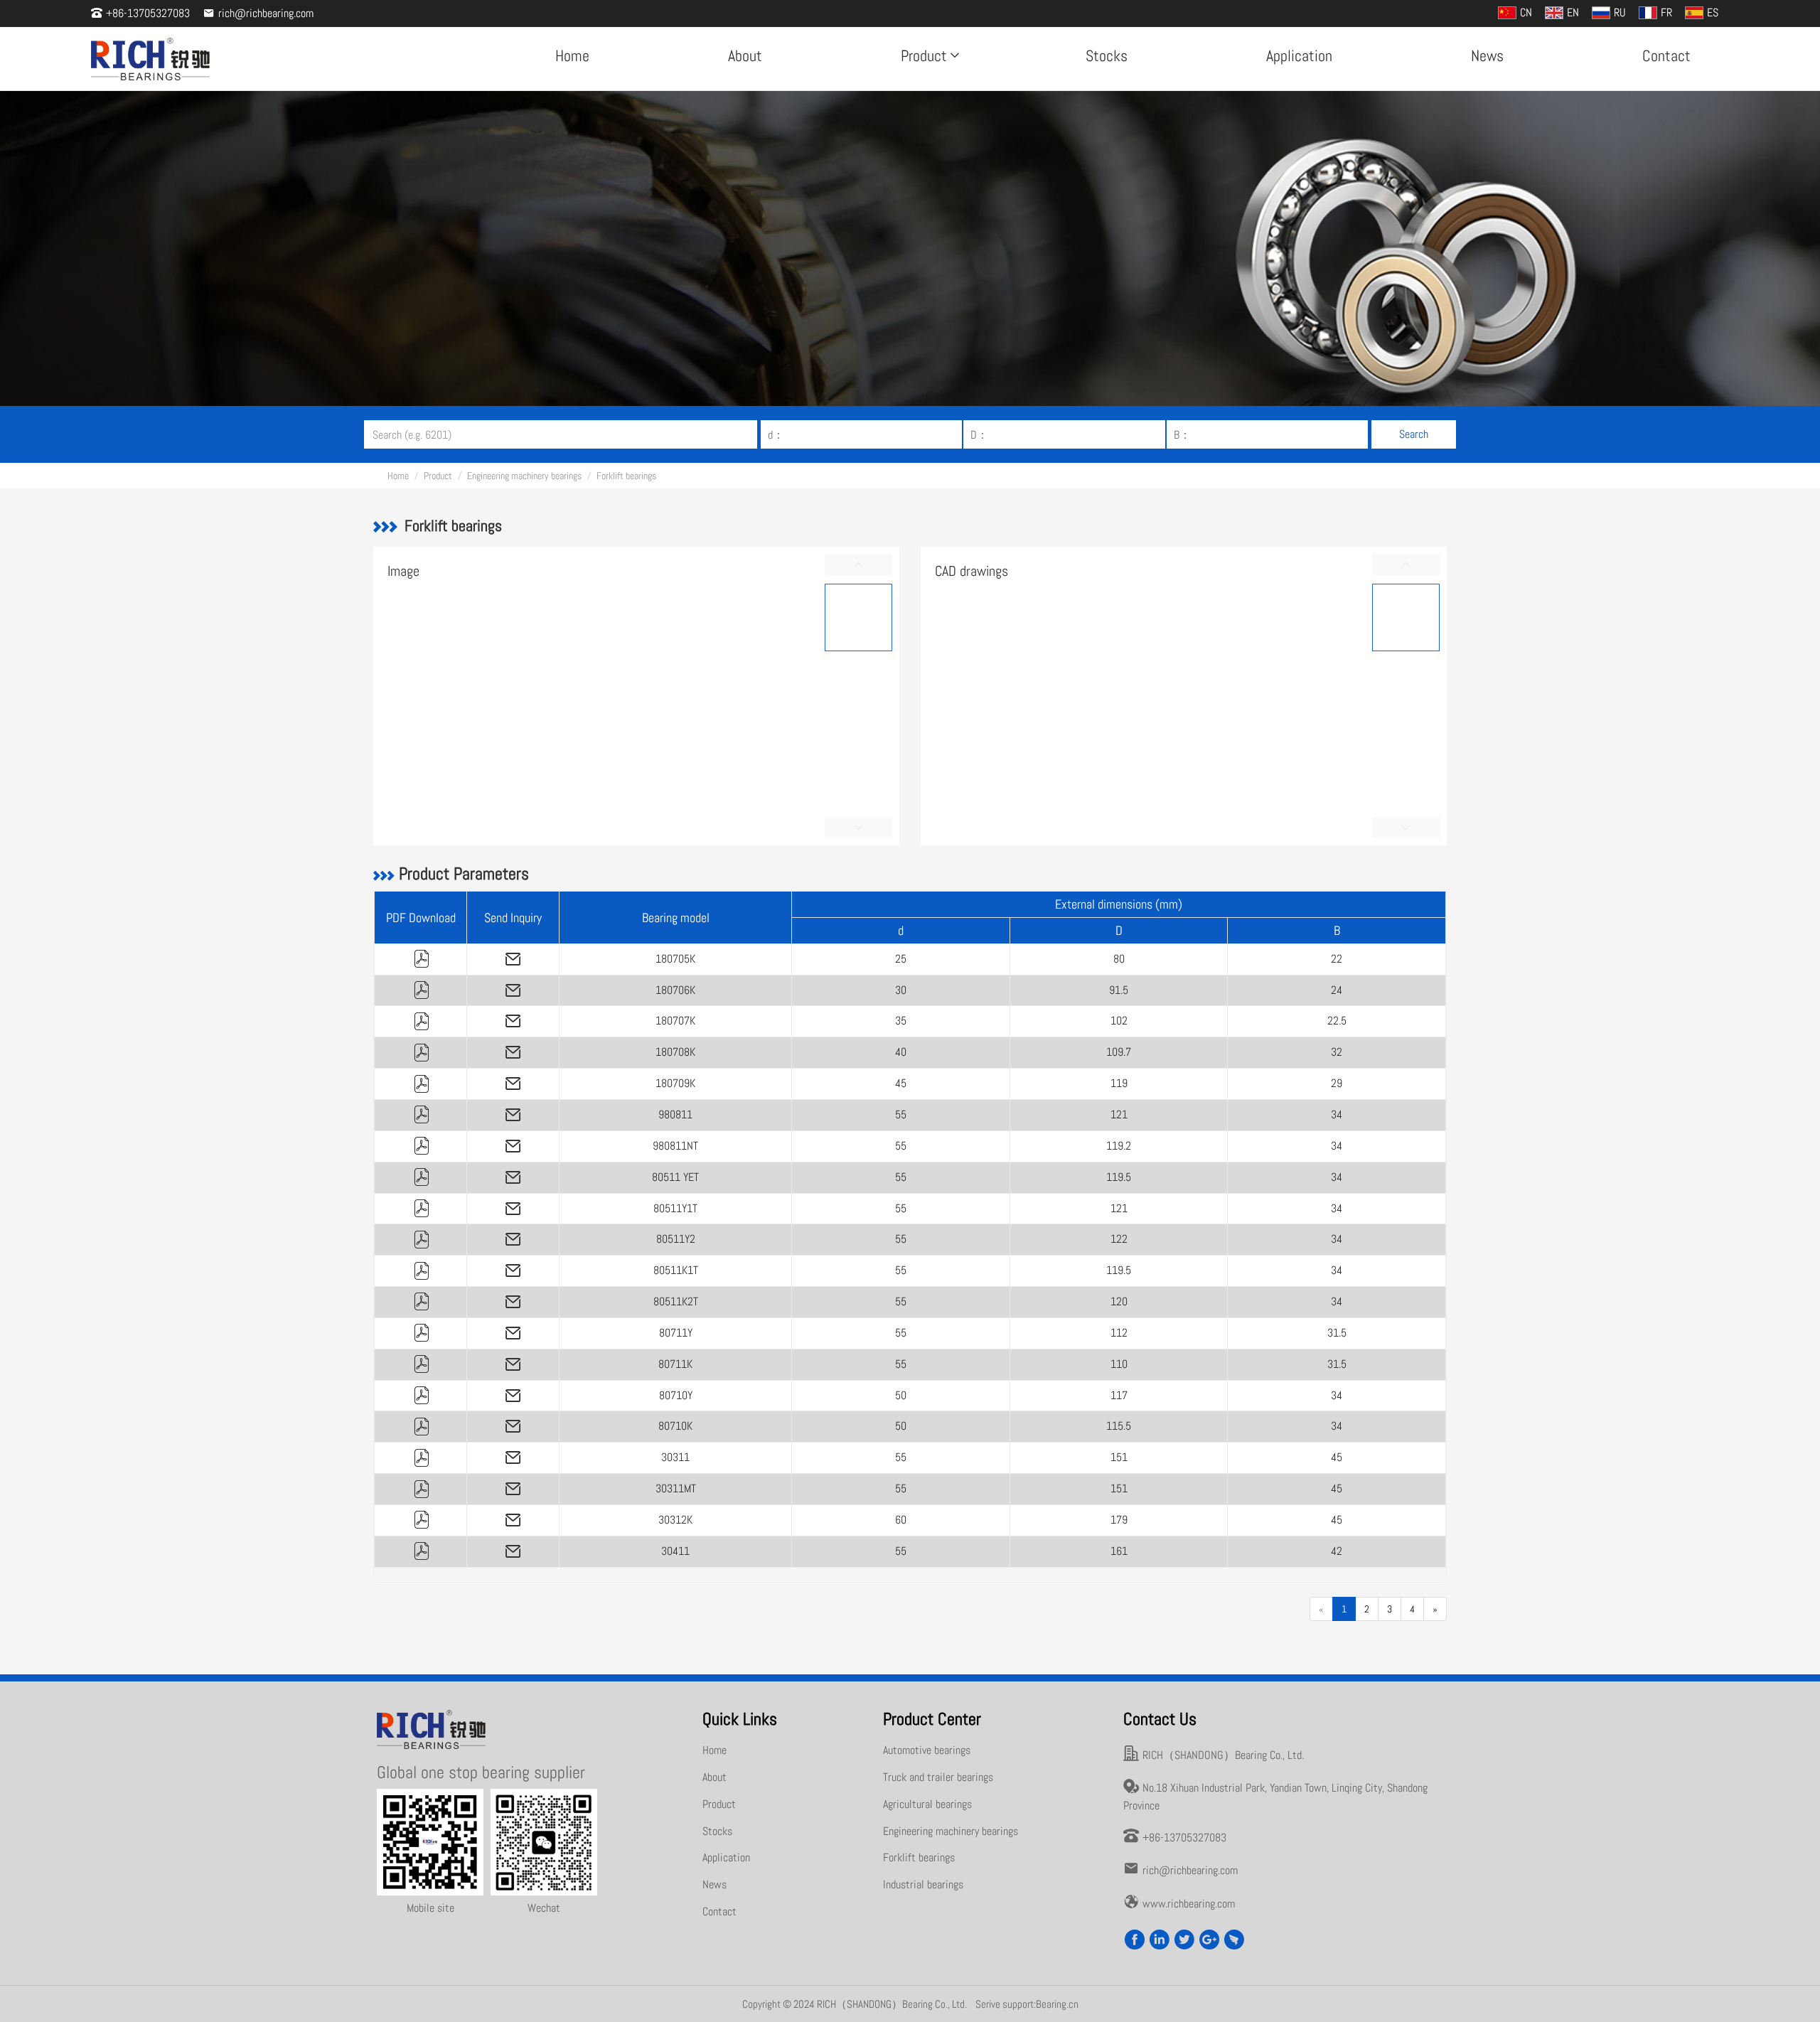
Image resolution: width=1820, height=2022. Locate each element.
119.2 (1119, 1146)
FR (1666, 12)
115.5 (1119, 1426)
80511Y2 (676, 1239)
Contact (1666, 55)
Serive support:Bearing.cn (1027, 2004)
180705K (675, 959)
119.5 (1119, 1177)
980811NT (675, 1146)
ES (1713, 12)
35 (901, 1021)
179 (1119, 1520)
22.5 (1337, 1021)
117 (1119, 1395)
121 (1119, 1114)
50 (901, 1395)
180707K (675, 1021)
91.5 (1119, 990)
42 (1337, 1551)
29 (1337, 1083)
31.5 (1337, 1333)
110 (1119, 1364)
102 (1119, 1021)
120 (1119, 1301)
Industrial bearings (923, 1884)
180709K (675, 1083)
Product (924, 55)
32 (1337, 1052)
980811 (675, 1114)
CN (1526, 12)
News (1487, 55)
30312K (675, 1520)
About (745, 55)
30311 (675, 1457)
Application (1299, 55)
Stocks (1107, 55)
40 (901, 1052)
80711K (675, 1364)
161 (1119, 1551)
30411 (675, 1551)
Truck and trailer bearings (938, 1777)
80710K (675, 1426)
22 (1337, 959)
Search (1414, 434)
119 (1119, 1083)
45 (901, 1083)
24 (1337, 990)
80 (1119, 959)
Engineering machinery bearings (524, 476)
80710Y (676, 1395)
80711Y (676, 1333)
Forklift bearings (626, 476)
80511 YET (675, 1177)
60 (901, 1520)
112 (1119, 1333)
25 (901, 959)
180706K (675, 990)
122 (1119, 1239)
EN (1573, 12)
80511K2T (676, 1301)
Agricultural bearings (927, 1804)
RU (1620, 12)
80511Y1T (675, 1208)
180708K (675, 1052)
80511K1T (676, 1270)
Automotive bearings (927, 1750)
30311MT (676, 1488)
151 (1119, 1457)
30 (901, 990)
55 (901, 1114)
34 (1337, 1114)
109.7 (1119, 1052)
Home (572, 55)
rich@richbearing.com (266, 13)
